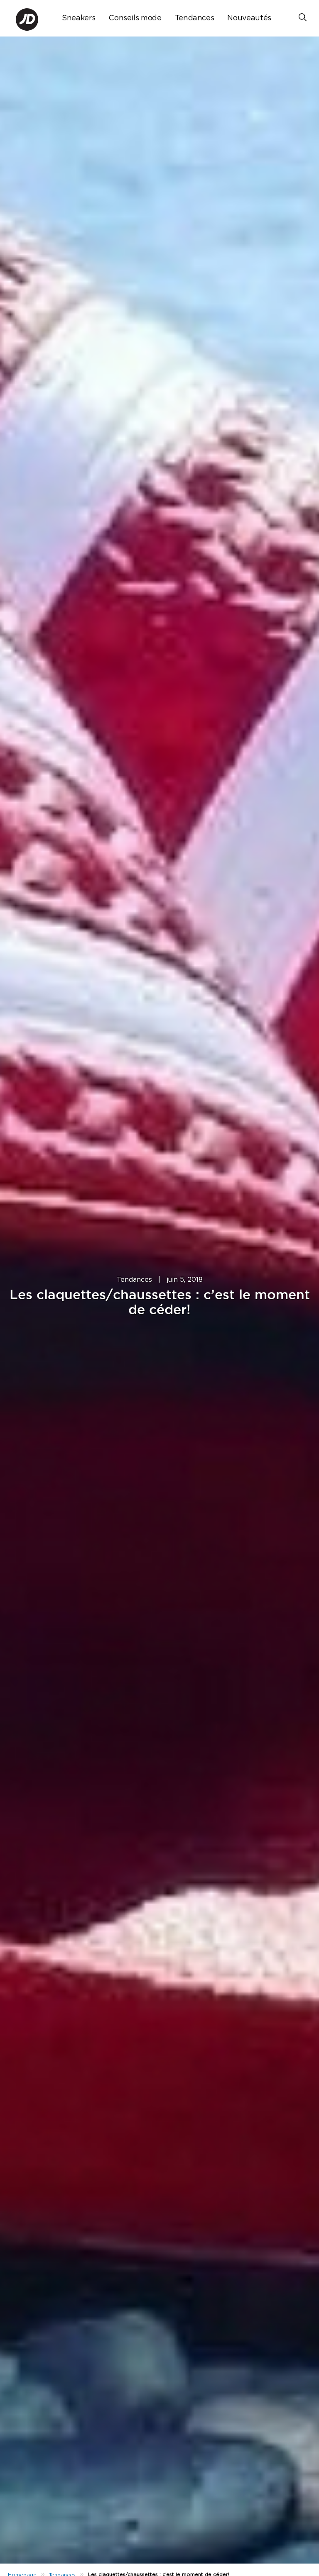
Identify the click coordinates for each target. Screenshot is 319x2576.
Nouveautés (249, 18)
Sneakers (79, 18)
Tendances (195, 18)
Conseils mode (135, 18)
